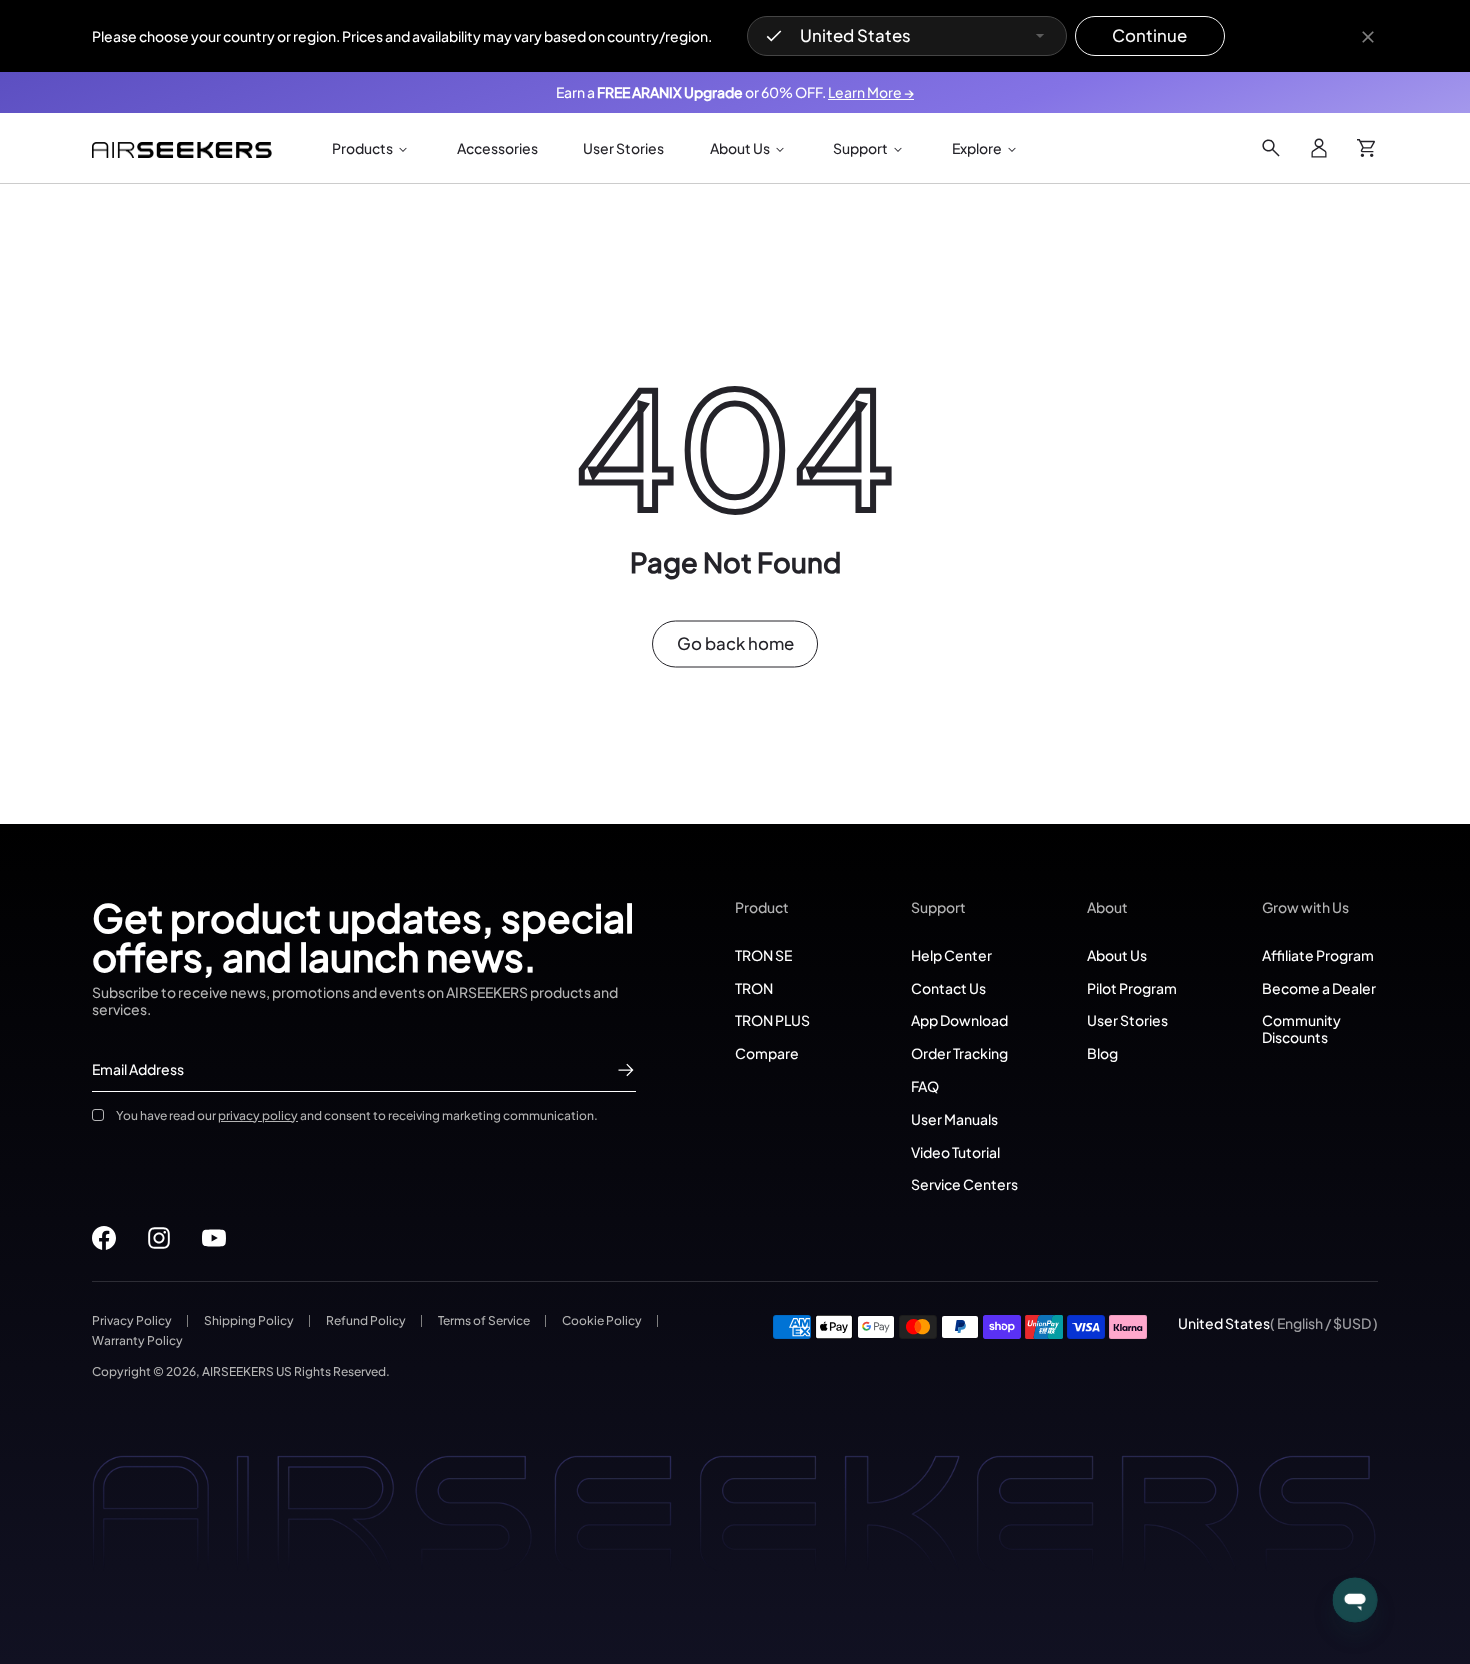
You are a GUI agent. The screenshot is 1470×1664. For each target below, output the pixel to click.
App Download (959, 1020)
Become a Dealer (1319, 988)
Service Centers (964, 1184)
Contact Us (948, 988)
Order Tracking (959, 1053)
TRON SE (763, 955)
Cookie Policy (602, 1320)
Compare (767, 1053)
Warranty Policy (137, 1340)
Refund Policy (366, 1320)
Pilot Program (1132, 988)
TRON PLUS (772, 1020)
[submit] (626, 1070)
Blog (1102, 1053)
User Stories (1127, 1020)
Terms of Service (484, 1320)
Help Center (951, 955)
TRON (754, 988)
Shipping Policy (249, 1320)
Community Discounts (1301, 1028)
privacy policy (258, 1115)
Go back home (735, 643)
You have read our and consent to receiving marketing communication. (357, 1115)
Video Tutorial (955, 1152)
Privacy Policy (132, 1320)
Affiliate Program (1318, 955)
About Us (1117, 955)
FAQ (925, 1086)
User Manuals (954, 1119)
